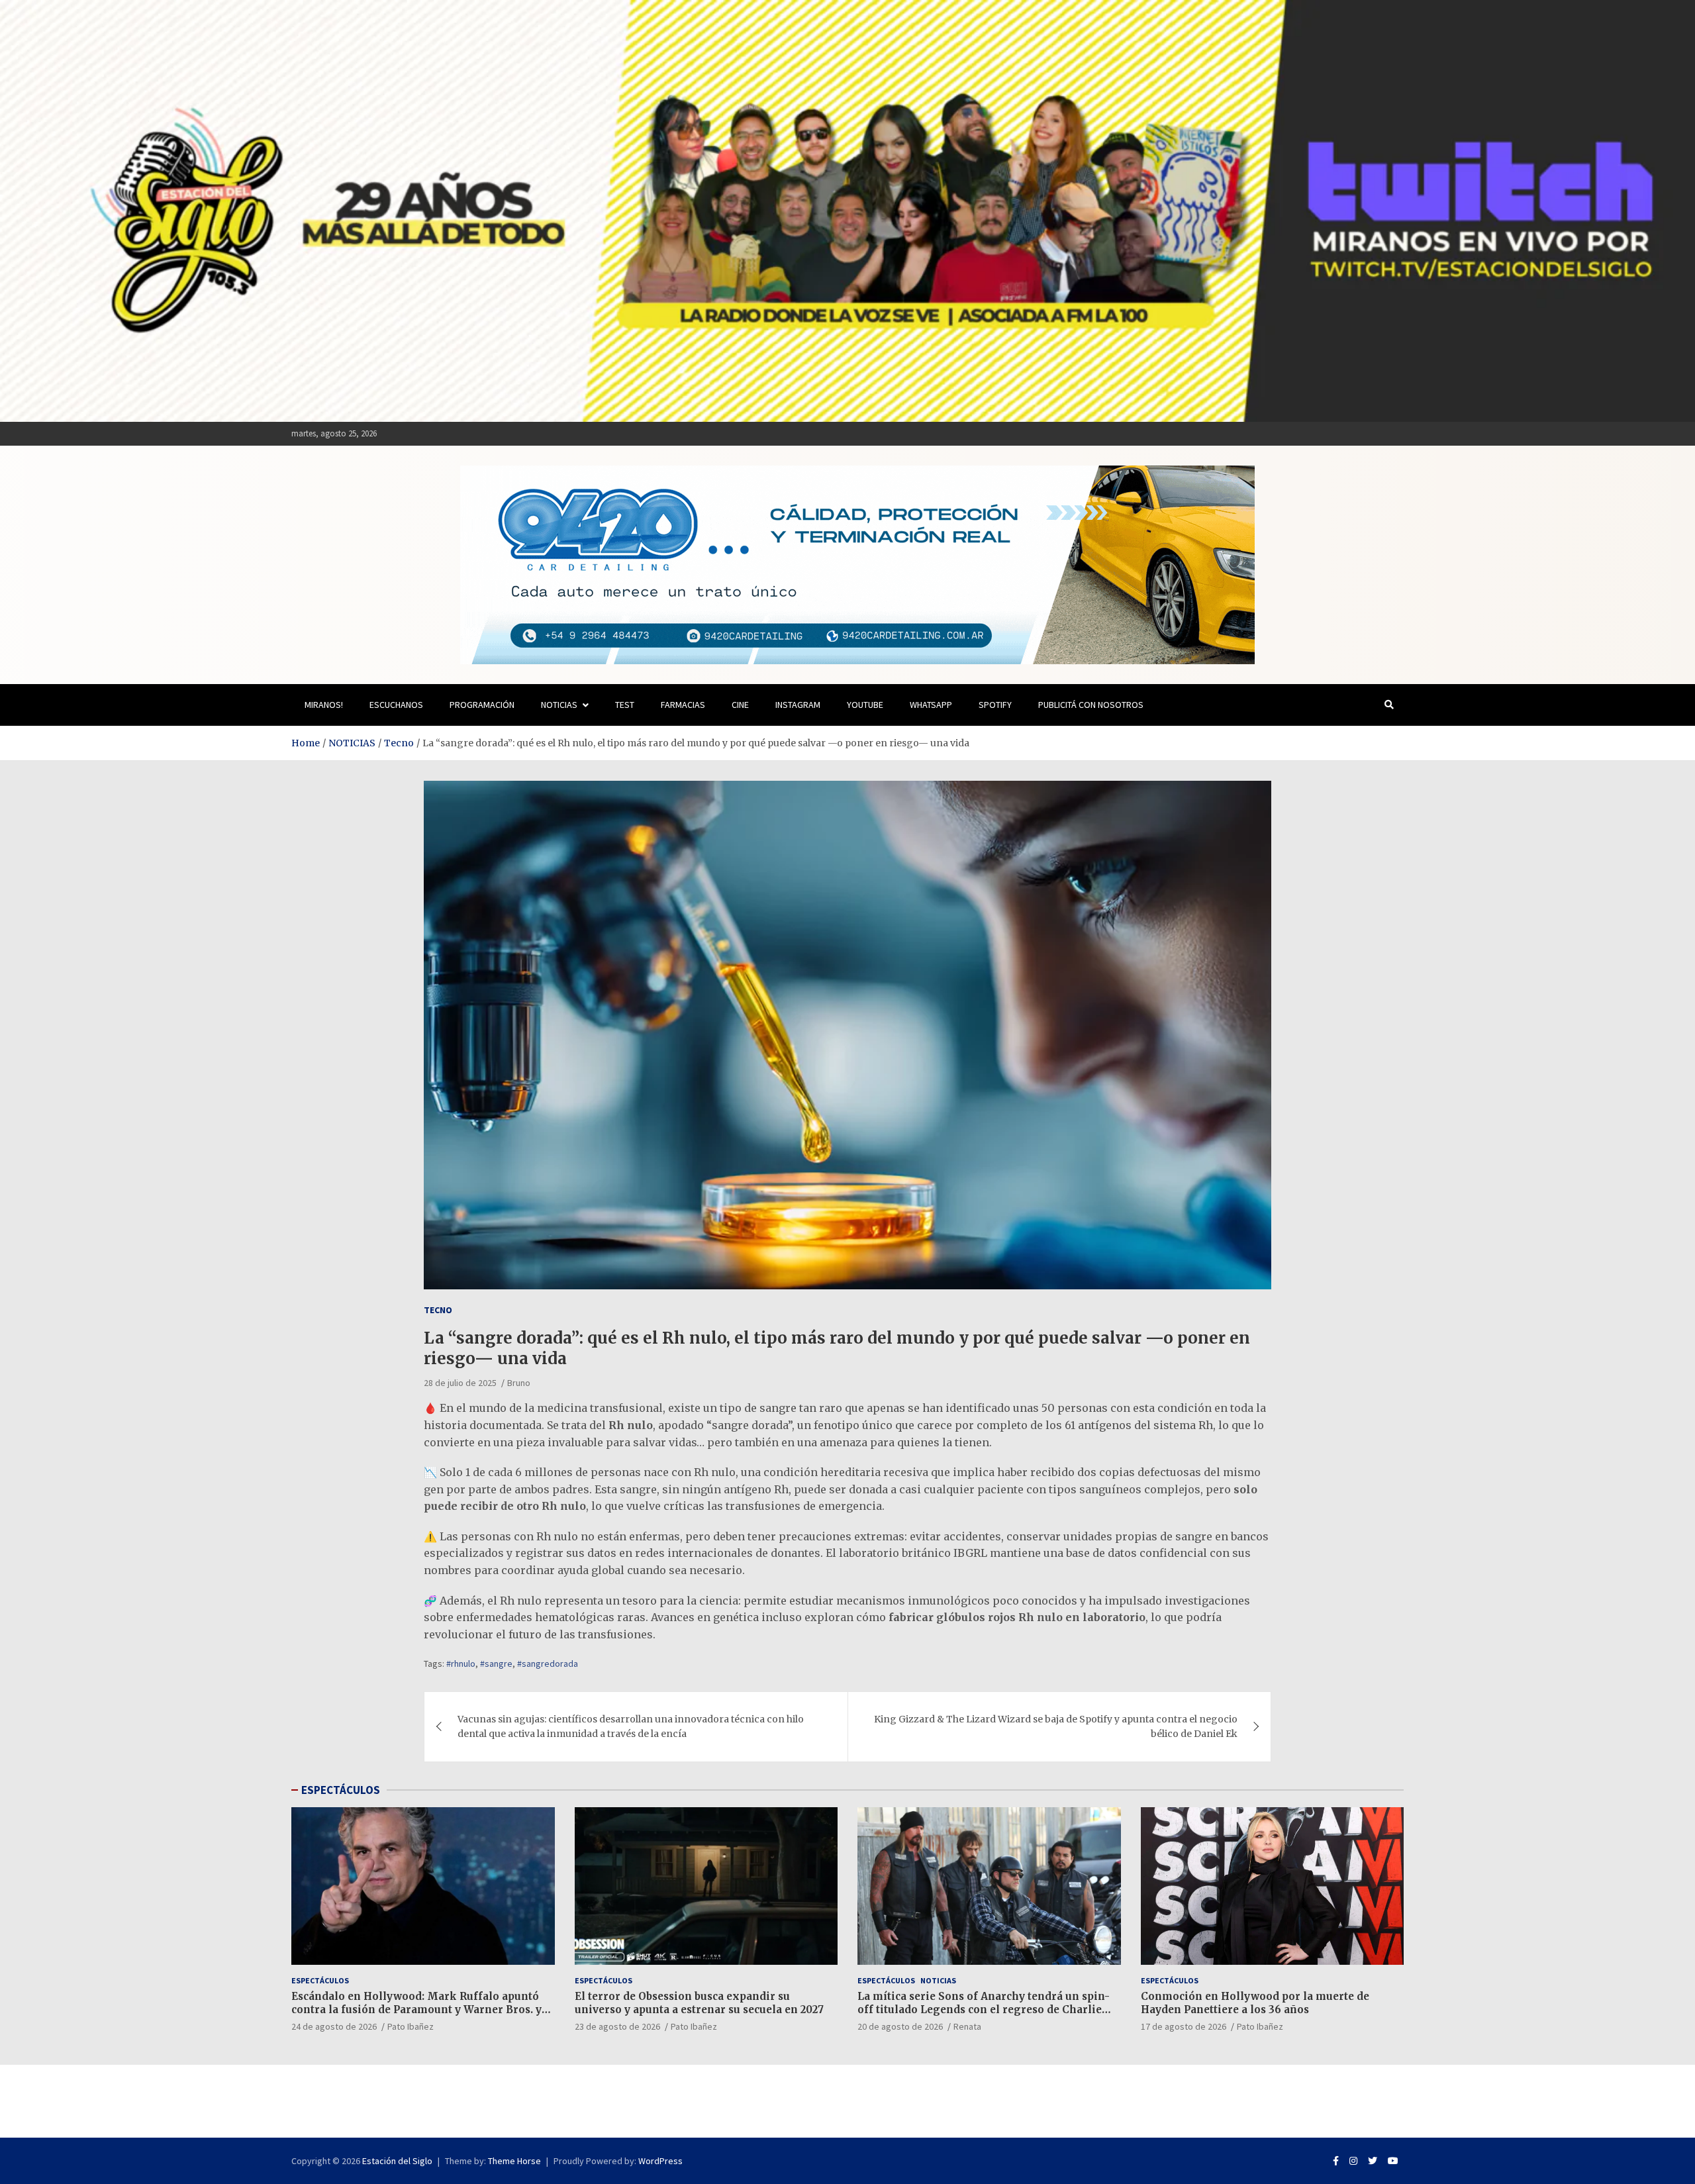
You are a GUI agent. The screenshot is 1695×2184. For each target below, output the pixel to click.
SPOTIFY (995, 705)
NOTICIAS (559, 705)
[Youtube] (1393, 2161)
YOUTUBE (865, 705)
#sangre (496, 1663)
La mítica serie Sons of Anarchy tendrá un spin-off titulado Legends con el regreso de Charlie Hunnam (984, 2009)
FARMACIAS (683, 705)
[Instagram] (1353, 2161)
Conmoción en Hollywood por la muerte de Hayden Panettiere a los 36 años (1255, 2003)
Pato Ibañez (411, 2026)
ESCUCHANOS (396, 705)
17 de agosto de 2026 (1184, 2026)
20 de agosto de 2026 (900, 2026)
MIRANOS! (324, 705)
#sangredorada (548, 1663)
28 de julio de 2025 (460, 1383)
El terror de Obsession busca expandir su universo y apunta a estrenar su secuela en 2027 (699, 2003)
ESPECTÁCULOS (341, 1790)
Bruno (519, 1383)
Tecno (438, 1310)
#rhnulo (461, 1663)
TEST (625, 705)
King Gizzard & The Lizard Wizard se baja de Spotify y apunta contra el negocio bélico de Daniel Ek (1056, 1726)
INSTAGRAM (798, 705)
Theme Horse (514, 2161)
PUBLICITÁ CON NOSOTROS (1091, 705)
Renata (967, 2026)
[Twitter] (1373, 2161)
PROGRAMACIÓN (482, 705)
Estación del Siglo (397, 2161)
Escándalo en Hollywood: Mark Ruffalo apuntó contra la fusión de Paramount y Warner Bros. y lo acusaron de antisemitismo (416, 2009)
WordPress (660, 2161)
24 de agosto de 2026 (334, 2026)
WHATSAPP (931, 705)
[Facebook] (1336, 2161)
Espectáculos (320, 1980)
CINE (740, 705)
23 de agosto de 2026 (617, 2026)
